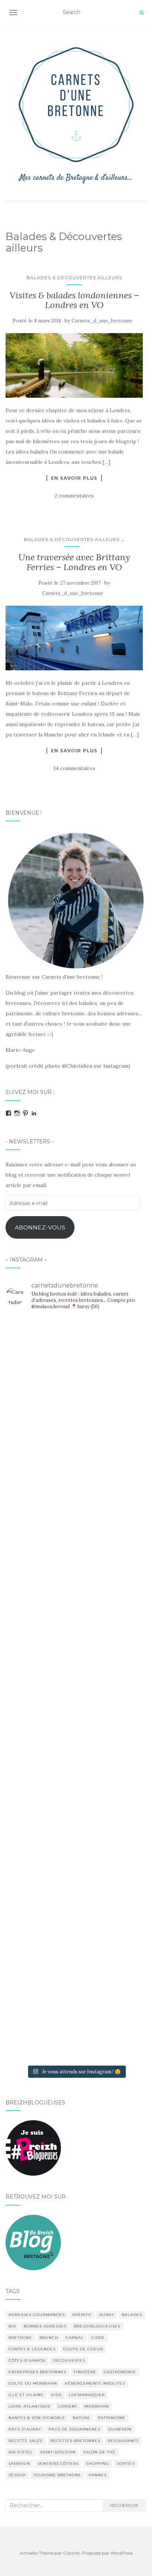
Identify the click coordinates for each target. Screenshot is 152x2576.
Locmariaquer (87, 2395)
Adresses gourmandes (37, 2315)
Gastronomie (120, 2372)
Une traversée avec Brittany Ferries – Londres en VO (74, 562)
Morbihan (97, 2406)
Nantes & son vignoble (37, 2418)
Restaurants (123, 2441)
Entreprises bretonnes (37, 2372)
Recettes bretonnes (75, 2441)
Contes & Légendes (32, 2349)
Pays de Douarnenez (75, 2429)
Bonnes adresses (45, 2326)
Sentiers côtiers (58, 2464)
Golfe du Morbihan (33, 2383)
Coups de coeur (83, 2349)
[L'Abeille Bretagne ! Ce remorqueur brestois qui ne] (76, 1606)
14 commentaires (74, 768)
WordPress (122, 2553)
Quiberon (120, 2429)
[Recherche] (141, 13)
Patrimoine (112, 2418)
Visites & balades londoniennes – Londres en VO (74, 300)
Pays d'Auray (25, 2429)
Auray (107, 2315)
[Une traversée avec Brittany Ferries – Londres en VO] (74, 638)
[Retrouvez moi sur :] (33, 2242)
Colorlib (71, 2553)
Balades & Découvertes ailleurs (74, 278)
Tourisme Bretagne (57, 2475)
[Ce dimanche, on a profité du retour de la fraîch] (76, 2020)
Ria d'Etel (21, 2452)
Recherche (124, 2505)
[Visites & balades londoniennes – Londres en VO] (74, 365)
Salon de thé (99, 2452)
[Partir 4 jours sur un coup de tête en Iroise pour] (76, 1854)
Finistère (85, 2372)
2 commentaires (74, 496)
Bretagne (20, 2338)
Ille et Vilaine (26, 2395)
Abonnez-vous (40, 1227)
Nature (82, 2418)
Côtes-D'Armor (27, 2361)
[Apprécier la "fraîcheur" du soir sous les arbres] (76, 1937)
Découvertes (69, 2361)
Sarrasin (19, 2464)
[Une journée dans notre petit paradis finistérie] (76, 1358)
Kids (56, 2395)
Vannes (98, 2475)
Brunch (49, 2338)
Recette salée (26, 2441)
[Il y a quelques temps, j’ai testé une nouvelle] (76, 1772)
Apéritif (82, 2315)
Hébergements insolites (95, 2383)
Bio (12, 2326)
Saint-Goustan (58, 2452)
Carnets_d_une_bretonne (102, 321)
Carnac (75, 2338)
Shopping (98, 2464)
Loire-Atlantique (30, 2406)
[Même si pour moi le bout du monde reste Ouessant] (76, 1441)
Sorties (126, 2464)
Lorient (68, 2406)
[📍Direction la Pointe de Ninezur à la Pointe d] (76, 1523)
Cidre (98, 2338)
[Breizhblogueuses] (33, 2148)
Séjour (17, 2475)
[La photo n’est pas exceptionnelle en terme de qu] (76, 1689)
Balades (132, 2315)
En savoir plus (74, 478)
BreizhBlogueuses (97, 2326)
